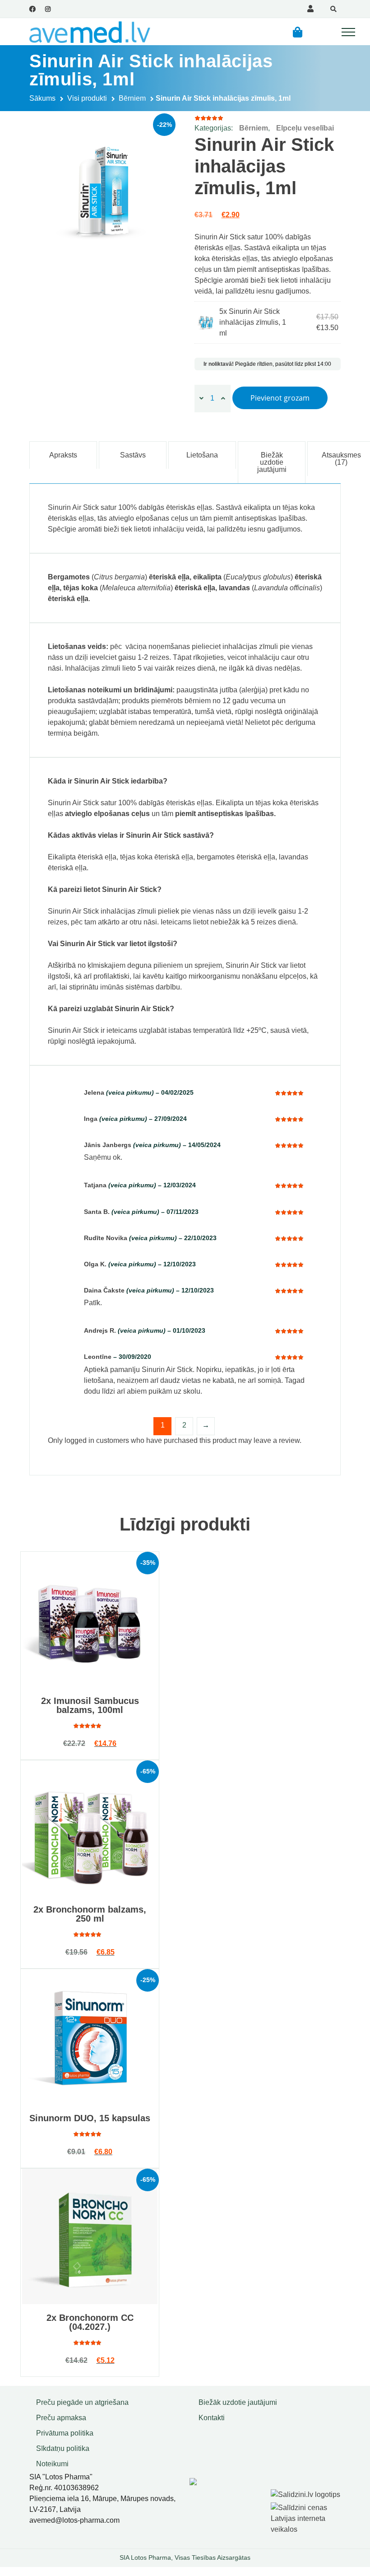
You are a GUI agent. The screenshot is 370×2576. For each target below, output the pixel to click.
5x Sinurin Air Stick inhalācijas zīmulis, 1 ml (253, 322)
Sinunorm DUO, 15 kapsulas (90, 2118)
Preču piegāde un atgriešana (82, 2402)
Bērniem (132, 98)
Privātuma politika (65, 2433)
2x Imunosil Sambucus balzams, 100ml (90, 1705)
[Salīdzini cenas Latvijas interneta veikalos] (307, 2517)
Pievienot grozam (280, 398)
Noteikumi (52, 2464)
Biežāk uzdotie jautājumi (238, 2402)
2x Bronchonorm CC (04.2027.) (90, 2322)
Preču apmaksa (61, 2418)
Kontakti (212, 2418)
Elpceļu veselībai (305, 128)
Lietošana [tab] (202, 455)
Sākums (42, 98)
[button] (298, 32)
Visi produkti (87, 98)
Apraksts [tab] (63, 455)
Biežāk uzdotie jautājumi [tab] (272, 462)
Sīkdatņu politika (63, 2448)
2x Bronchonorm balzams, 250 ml (90, 1914)
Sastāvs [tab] (133, 455)
